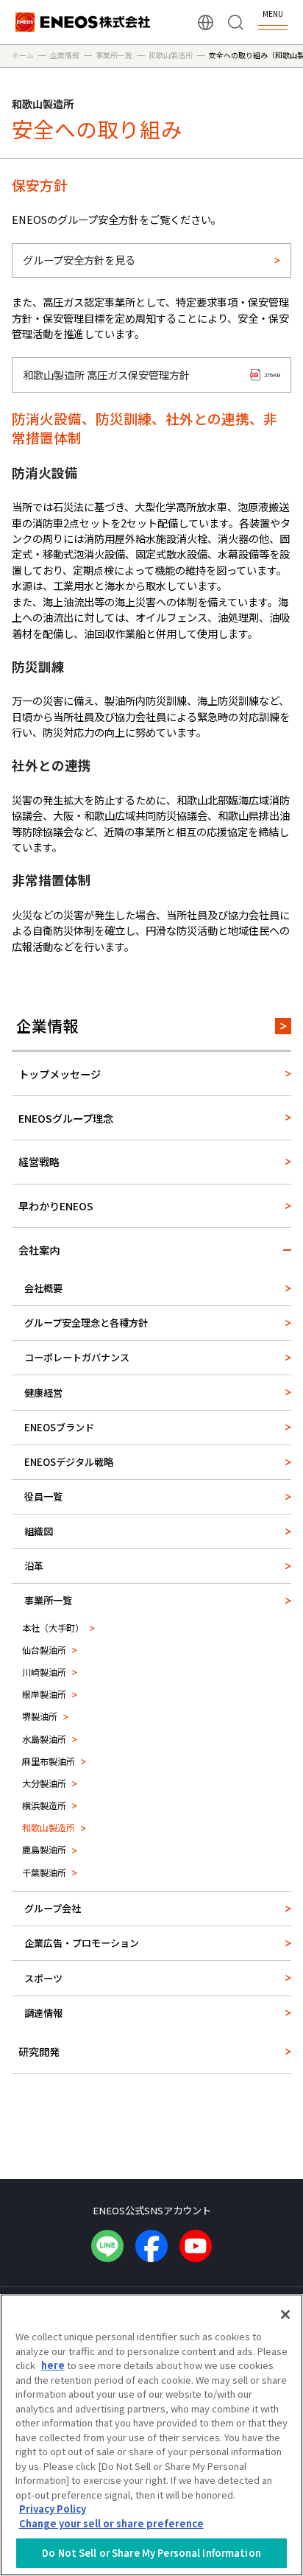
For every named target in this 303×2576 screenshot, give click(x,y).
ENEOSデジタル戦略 (69, 1462)
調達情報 (43, 2013)
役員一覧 (43, 1496)
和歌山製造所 (49, 1827)
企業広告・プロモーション (82, 1943)
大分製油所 (44, 1783)
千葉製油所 (44, 1872)
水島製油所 (44, 1739)
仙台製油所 (44, 1650)
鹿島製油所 (44, 1849)
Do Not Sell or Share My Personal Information (151, 2553)
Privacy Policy (53, 2509)
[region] (151, 2435)
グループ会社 (53, 1908)
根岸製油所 (44, 1694)
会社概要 (43, 1288)
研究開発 (39, 2051)
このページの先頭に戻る (280, 2153)
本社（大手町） (53, 1628)
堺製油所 (40, 1716)
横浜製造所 (44, 1805)
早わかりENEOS (56, 1205)
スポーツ (43, 1978)
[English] (206, 22)
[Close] (285, 2314)
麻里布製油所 (49, 1761)
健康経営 (43, 1393)
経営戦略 (39, 1161)
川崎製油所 (44, 1672)
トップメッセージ (60, 1074)
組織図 (39, 1531)
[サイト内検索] (236, 22)
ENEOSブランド (59, 1427)
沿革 (34, 1566)
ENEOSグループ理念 (66, 1118)
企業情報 (47, 1025)
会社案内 (39, 1250)
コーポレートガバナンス (77, 1357)
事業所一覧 (48, 1600)
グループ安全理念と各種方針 (86, 1323)
